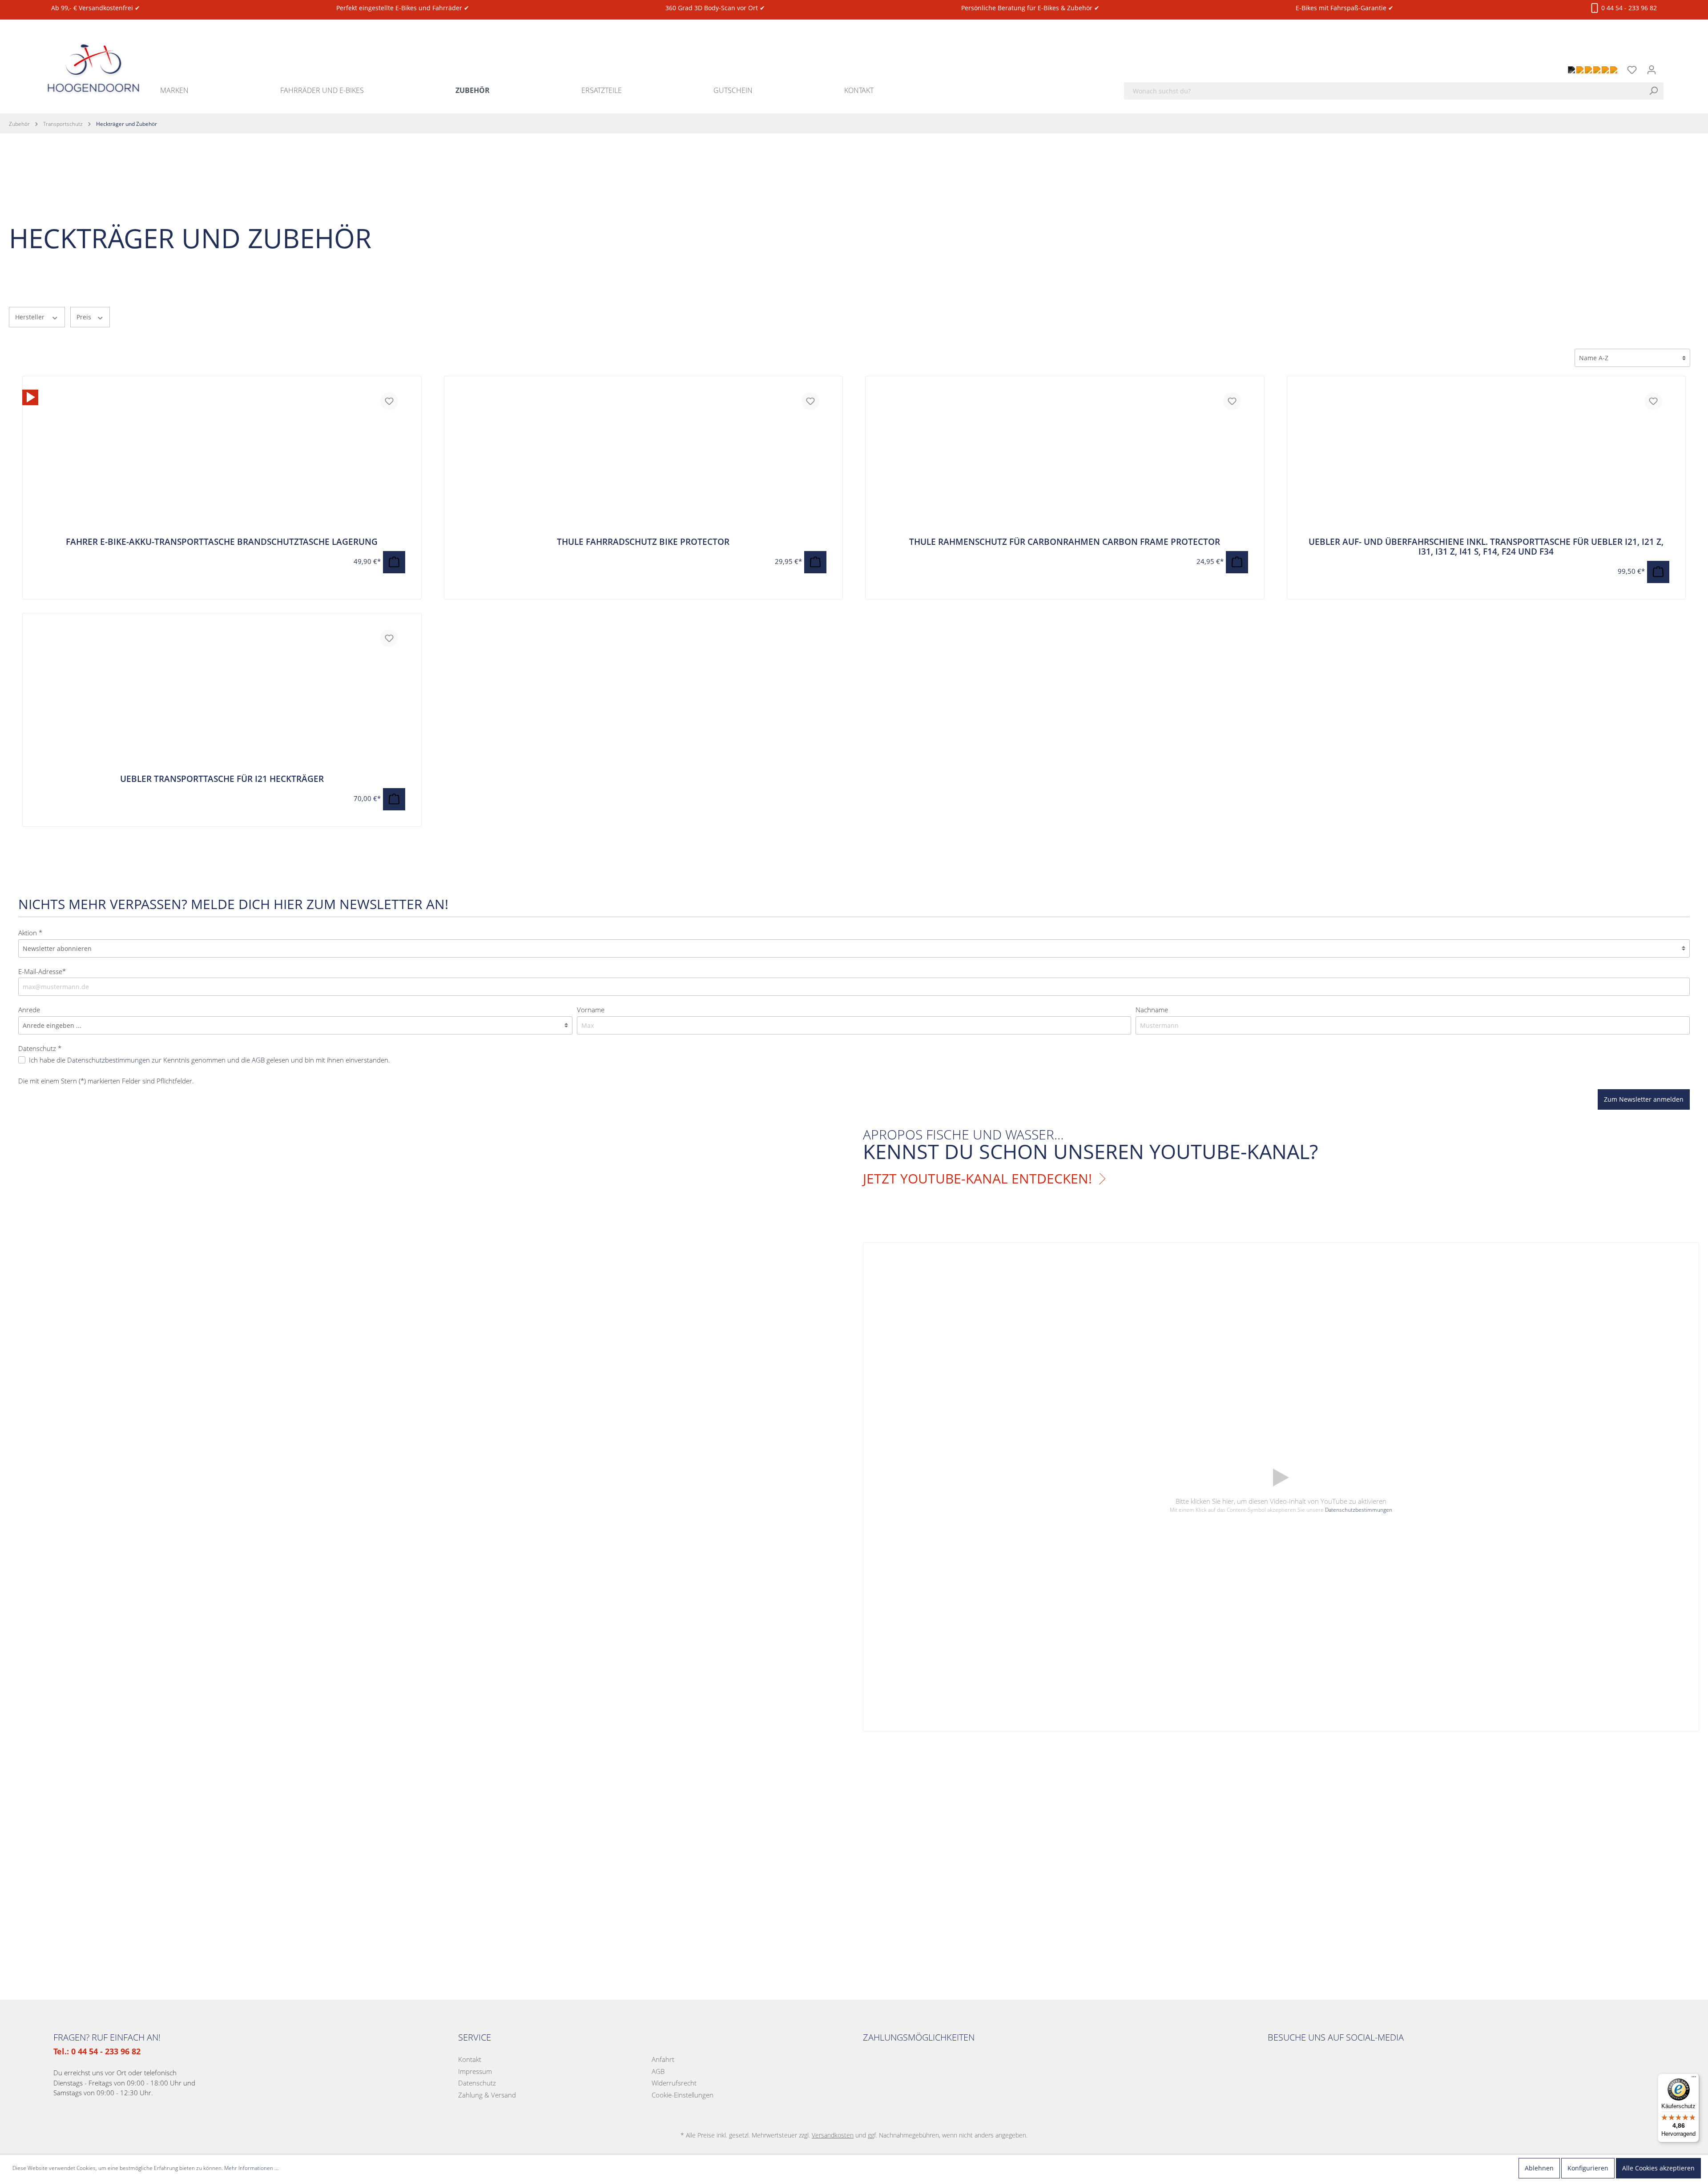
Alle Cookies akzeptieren (1658, 2168)
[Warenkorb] (1667, 65)
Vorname (591, 1010)
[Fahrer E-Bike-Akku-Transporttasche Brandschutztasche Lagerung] (30, 397)
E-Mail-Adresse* (42, 971)
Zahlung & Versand (487, 2095)
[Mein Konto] (1652, 70)
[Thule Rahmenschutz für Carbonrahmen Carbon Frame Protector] (1065, 461)
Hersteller (31, 317)
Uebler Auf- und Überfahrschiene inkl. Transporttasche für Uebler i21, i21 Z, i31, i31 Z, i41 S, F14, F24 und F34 (1486, 547)
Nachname (1152, 1010)
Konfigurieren (1588, 2168)
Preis (85, 317)
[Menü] (1694, 2079)
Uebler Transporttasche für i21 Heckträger (222, 779)
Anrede (29, 1010)
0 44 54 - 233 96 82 (1628, 8)
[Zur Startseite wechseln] (93, 58)
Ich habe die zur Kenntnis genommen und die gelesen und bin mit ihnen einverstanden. (209, 1060)
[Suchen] (1656, 91)
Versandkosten (833, 2135)
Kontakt (470, 2059)
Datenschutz (477, 2083)
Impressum (475, 2071)
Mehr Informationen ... (251, 2168)
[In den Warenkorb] (394, 562)
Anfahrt (663, 2059)
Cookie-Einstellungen (683, 2095)
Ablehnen (1539, 2168)
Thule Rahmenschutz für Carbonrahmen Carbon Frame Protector (1065, 542)
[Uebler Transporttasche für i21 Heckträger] (222, 698)
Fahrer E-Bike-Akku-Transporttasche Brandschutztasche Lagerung (222, 542)
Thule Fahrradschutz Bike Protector (643, 542)
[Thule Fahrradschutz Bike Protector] (644, 461)
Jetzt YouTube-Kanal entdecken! (977, 1179)
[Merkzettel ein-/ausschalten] (389, 401)
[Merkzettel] (1632, 70)
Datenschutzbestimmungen (109, 1060)
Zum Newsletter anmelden (1644, 1099)
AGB (258, 1060)
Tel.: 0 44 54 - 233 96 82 (97, 2051)
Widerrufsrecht (674, 2083)
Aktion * (30, 933)
